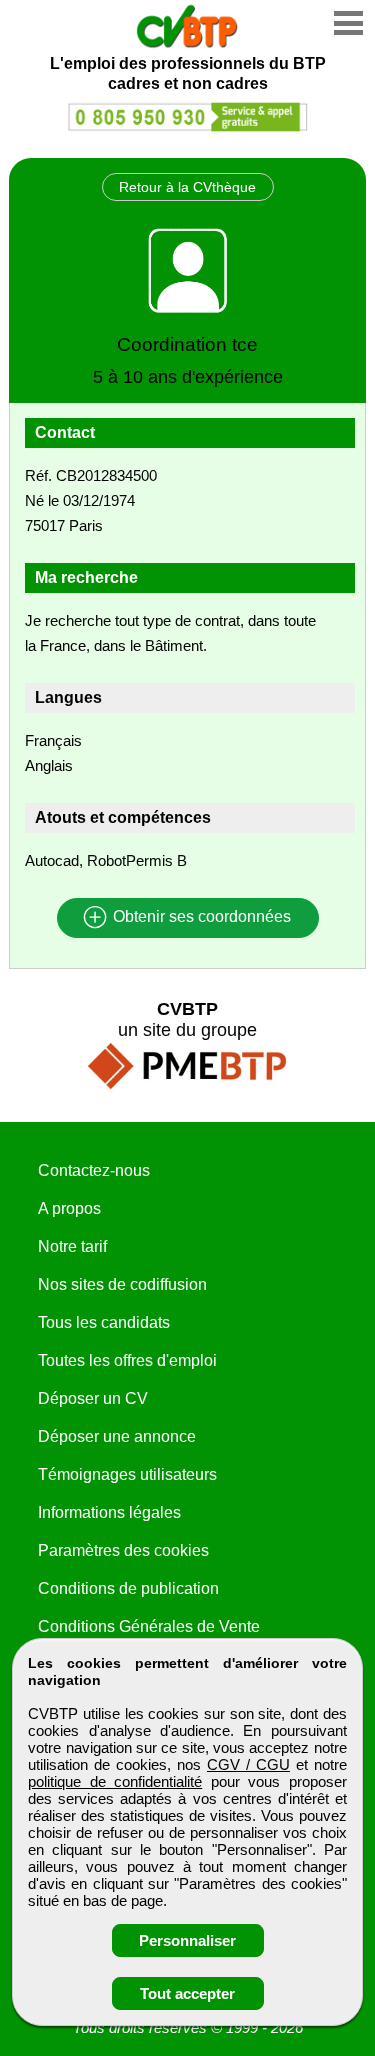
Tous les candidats (104, 1322)
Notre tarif (72, 1246)
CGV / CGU (248, 1764)
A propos (69, 1208)
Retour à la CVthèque (187, 187)
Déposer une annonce (117, 1436)
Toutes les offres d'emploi (127, 1360)
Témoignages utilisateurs (127, 1474)
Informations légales (109, 1512)
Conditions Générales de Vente (149, 1626)
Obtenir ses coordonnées (200, 917)
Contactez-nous (94, 1170)
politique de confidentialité (115, 1781)
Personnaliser (187, 1940)
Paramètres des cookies (123, 1550)
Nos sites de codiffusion (122, 1284)
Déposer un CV (93, 1398)
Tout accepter (187, 1993)
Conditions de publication (128, 1588)
